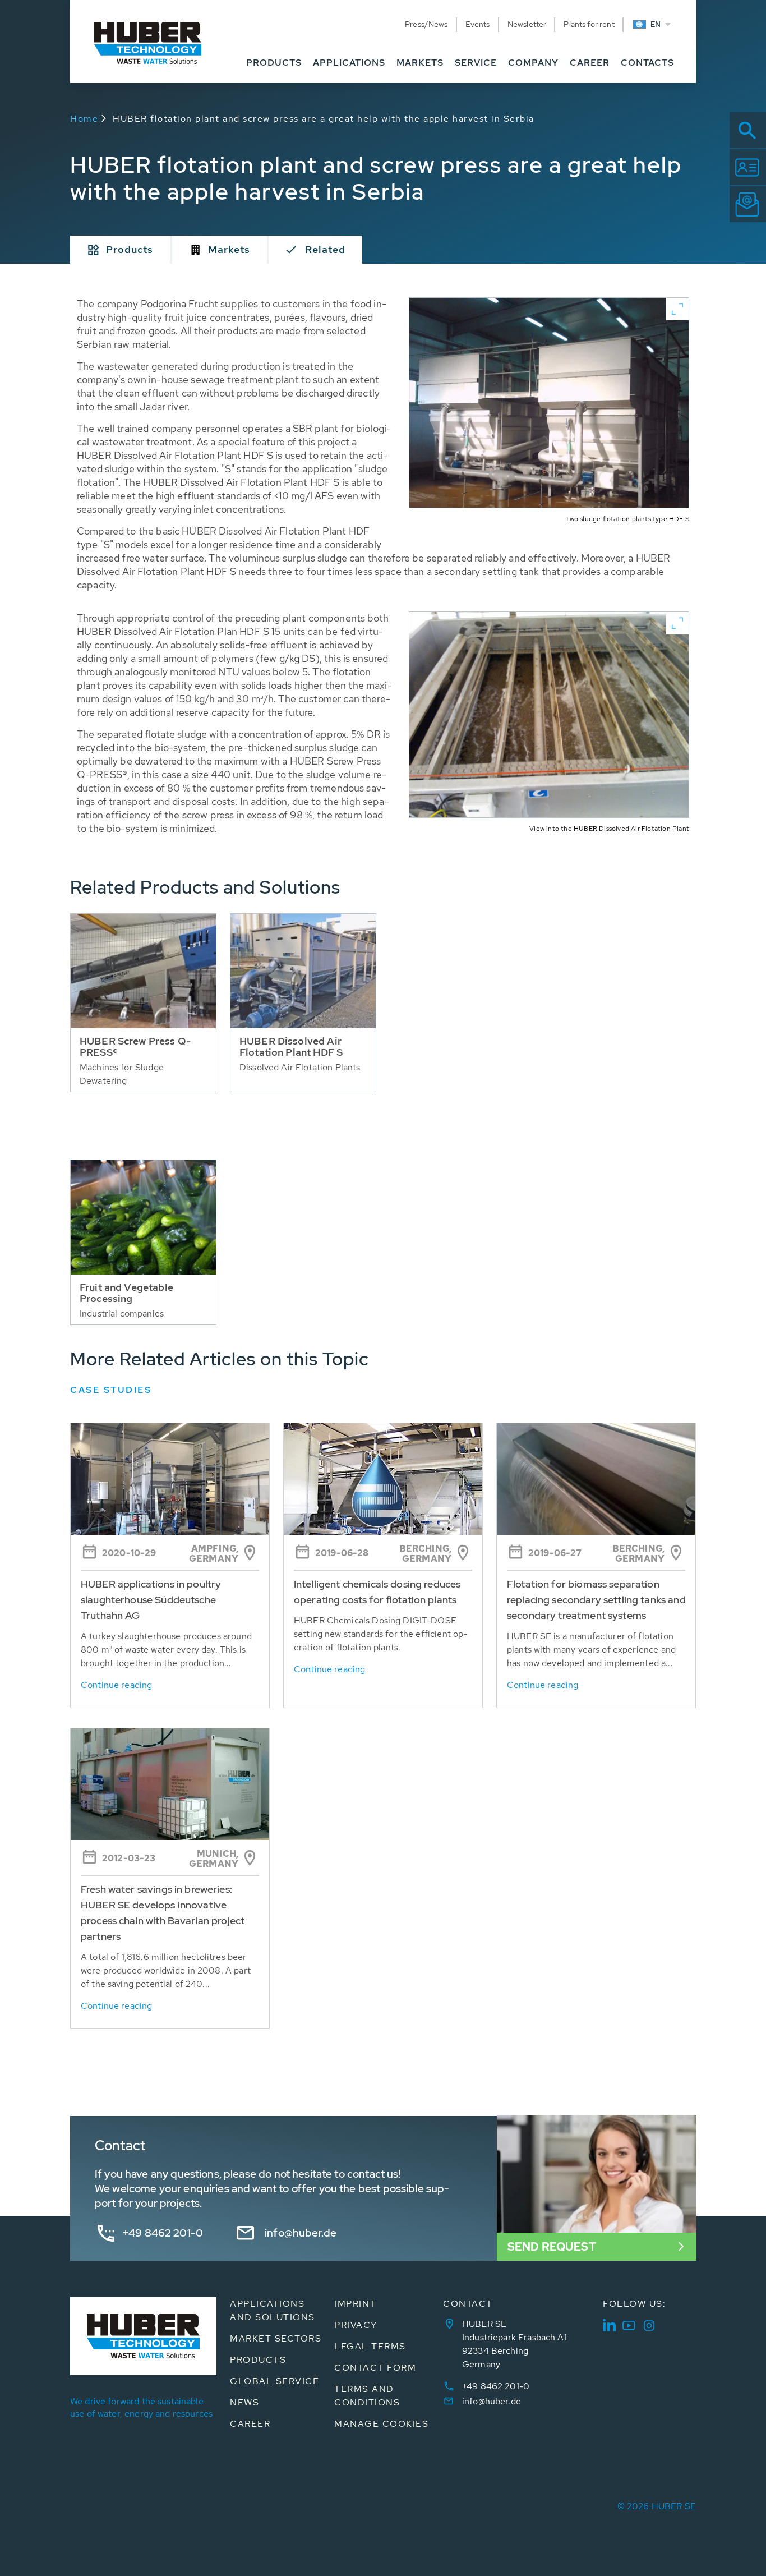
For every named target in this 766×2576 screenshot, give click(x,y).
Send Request (552, 2247)
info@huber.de (301, 2233)
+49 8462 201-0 (163, 2233)
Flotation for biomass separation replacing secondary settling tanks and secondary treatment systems (596, 1600)
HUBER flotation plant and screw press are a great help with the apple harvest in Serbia (324, 119)
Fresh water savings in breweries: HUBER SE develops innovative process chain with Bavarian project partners (163, 1913)
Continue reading (116, 1685)
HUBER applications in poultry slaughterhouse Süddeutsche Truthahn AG (151, 1600)
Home (84, 119)
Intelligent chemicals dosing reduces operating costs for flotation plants (377, 1592)
